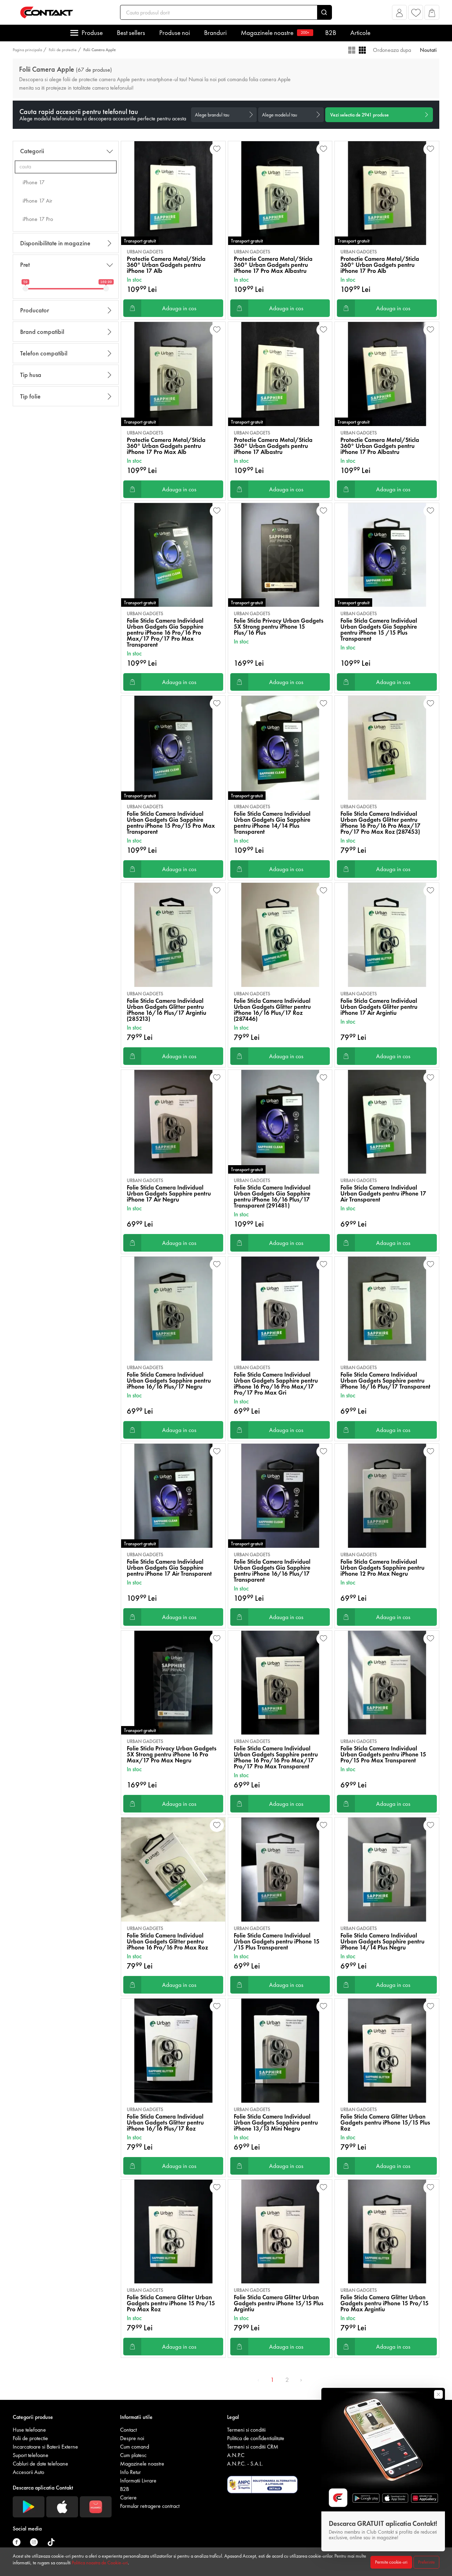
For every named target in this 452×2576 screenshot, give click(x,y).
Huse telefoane (29, 2430)
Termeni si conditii (246, 2430)
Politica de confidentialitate (256, 2438)
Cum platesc (133, 2455)
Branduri (215, 33)
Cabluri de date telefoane (40, 2464)
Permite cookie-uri (391, 2562)
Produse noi (175, 33)
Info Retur (130, 2472)
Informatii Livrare (138, 2481)
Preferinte (426, 2562)
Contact (128, 2430)
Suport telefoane (31, 2455)
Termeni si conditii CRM (253, 2447)
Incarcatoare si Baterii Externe (45, 2447)
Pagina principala (27, 50)
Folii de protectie (63, 50)
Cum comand (135, 2447)
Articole (360, 33)
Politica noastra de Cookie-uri (100, 2563)
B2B (331, 33)
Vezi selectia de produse (359, 115)
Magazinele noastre (275, 33)
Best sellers (131, 33)
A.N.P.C (236, 2455)
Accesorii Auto (28, 2472)
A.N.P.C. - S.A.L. (245, 2464)
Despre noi (132, 2438)
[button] (400, 14)
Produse (92, 33)
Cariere (128, 2497)
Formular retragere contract (150, 2506)
